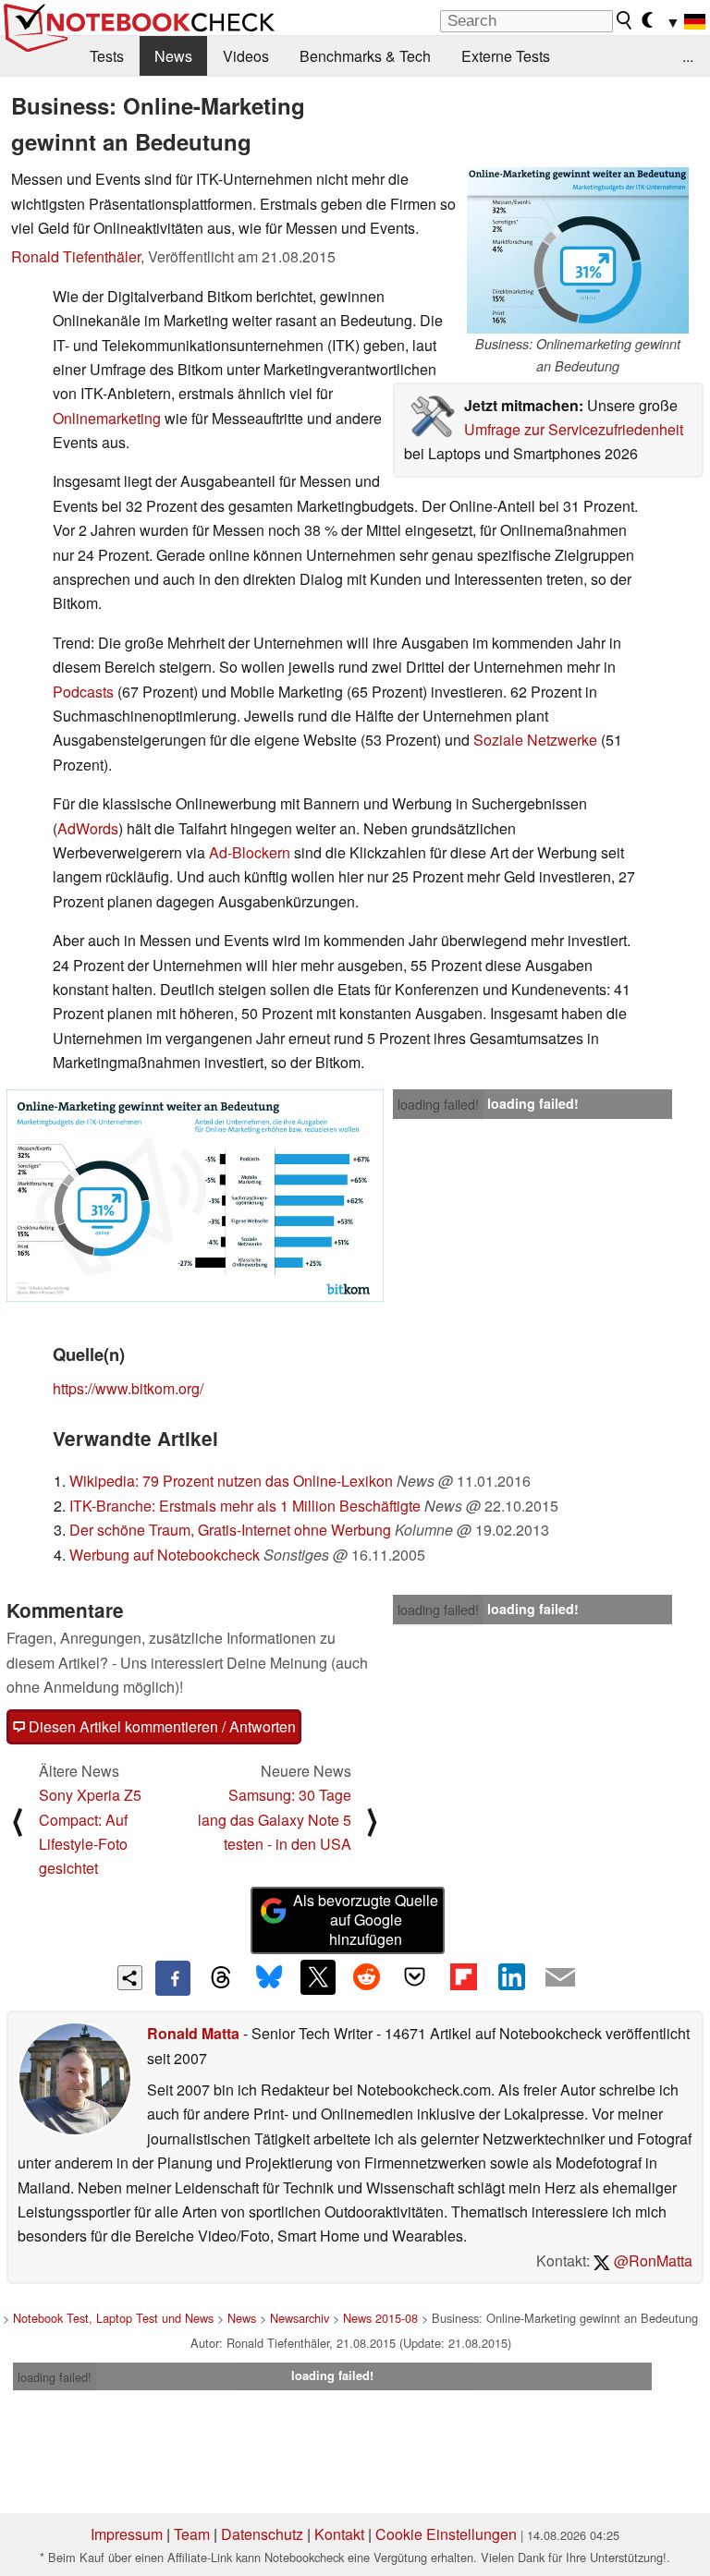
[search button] (625, 20)
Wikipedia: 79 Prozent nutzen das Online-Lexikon (231, 1481)
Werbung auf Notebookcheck (165, 1555)
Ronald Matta (193, 2033)
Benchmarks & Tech (365, 56)
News (173, 56)
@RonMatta (651, 2260)
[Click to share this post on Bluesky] (269, 1978)
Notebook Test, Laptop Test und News (113, 2318)
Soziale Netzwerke (535, 740)
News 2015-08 (380, 2318)
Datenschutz (262, 2534)
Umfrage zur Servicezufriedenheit (574, 429)
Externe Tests (506, 56)
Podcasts (83, 692)
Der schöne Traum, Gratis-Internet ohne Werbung (230, 1530)
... (688, 56)
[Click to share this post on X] (318, 1977)
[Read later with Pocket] (415, 1977)
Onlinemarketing (107, 418)
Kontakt (339, 2534)
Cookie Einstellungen (446, 2534)
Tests (107, 56)
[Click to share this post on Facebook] (173, 1978)
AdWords (88, 828)
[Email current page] (560, 1978)
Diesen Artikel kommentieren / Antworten (160, 1726)
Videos (246, 56)
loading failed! (438, 1104)
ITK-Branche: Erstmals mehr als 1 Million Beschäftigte (245, 1506)
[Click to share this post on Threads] (221, 1978)
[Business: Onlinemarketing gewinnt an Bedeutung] (578, 250)
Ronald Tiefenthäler (76, 256)
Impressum (127, 2534)
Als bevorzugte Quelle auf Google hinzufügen (366, 1920)
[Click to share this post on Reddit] (366, 1977)
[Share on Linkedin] (511, 1977)
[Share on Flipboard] (463, 1977)
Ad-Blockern (250, 852)
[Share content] (130, 1978)
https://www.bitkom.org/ (128, 1388)
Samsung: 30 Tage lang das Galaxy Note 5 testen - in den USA (275, 1819)
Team (192, 2534)
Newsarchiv (300, 2318)
